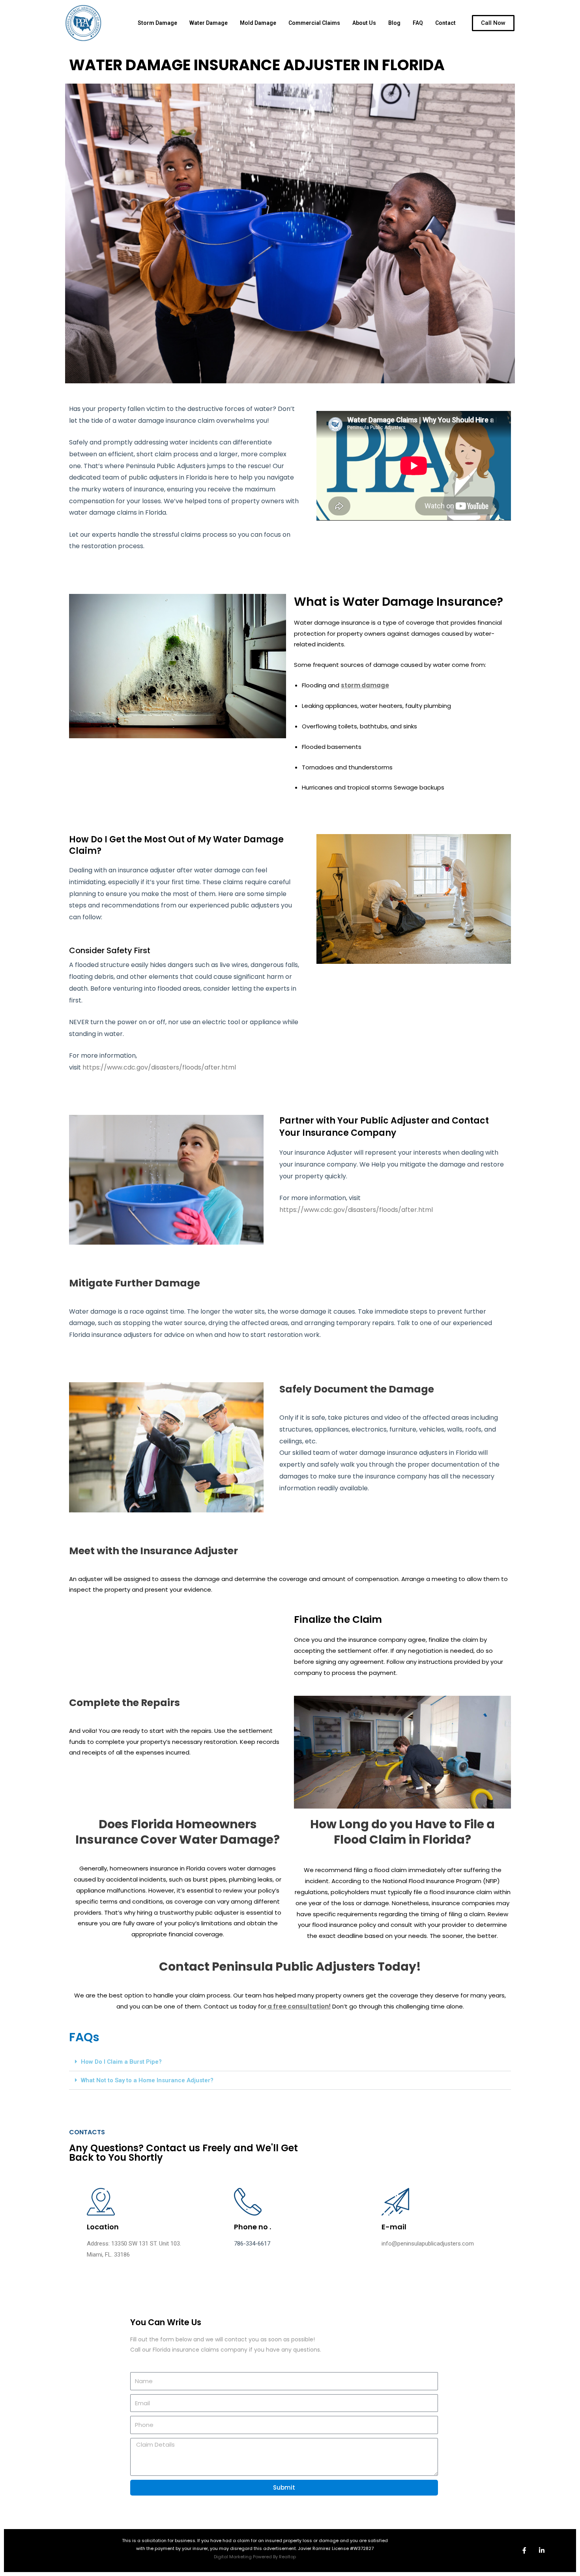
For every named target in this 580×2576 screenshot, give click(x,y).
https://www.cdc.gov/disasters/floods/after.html (159, 1067)
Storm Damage (157, 23)
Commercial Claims (314, 23)
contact (445, 23)
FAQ (418, 23)
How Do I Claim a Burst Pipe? (121, 2062)
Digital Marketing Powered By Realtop (255, 2557)
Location (103, 2227)
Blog (394, 23)
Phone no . (253, 2227)
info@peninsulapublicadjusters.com (428, 2244)
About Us (364, 23)
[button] (290, 2062)
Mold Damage (258, 23)
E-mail (394, 2227)
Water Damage (209, 23)
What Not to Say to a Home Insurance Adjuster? (147, 2080)
